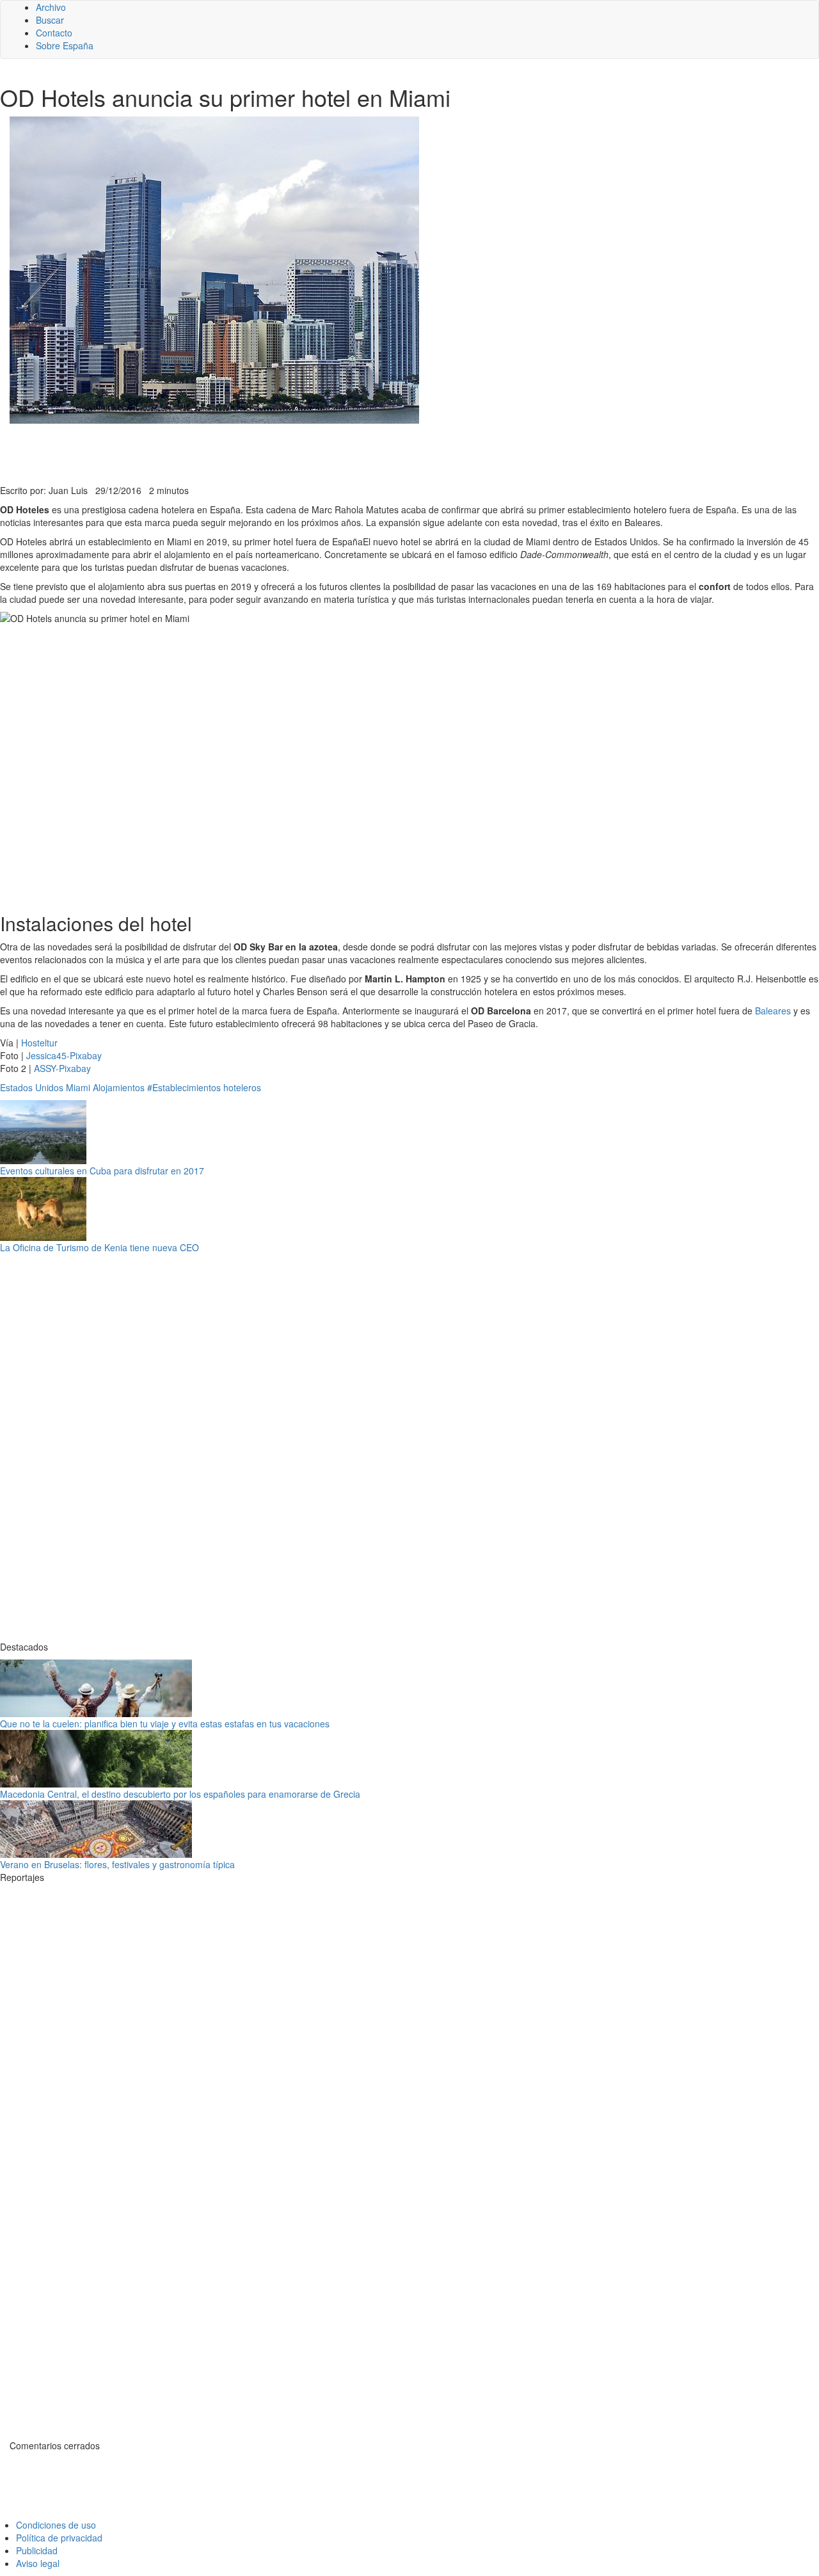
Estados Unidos (32, 1087)
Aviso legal (38, 2563)
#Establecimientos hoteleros (204, 1087)
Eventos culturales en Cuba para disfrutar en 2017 (102, 1171)
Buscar (50, 20)
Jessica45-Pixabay (64, 1055)
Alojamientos (119, 1087)
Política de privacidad (59, 2538)
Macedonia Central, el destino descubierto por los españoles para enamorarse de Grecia (180, 1794)
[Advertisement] (314, 452)
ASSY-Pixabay (62, 1068)
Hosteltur (39, 1043)
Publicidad (37, 2550)
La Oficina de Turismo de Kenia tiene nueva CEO (99, 1247)
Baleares (773, 1011)
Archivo (51, 7)
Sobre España (65, 45)
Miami (78, 1087)
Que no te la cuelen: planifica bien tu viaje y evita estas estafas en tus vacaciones (165, 1724)
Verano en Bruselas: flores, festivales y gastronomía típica (117, 1864)
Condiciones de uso (56, 2525)
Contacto (54, 33)
